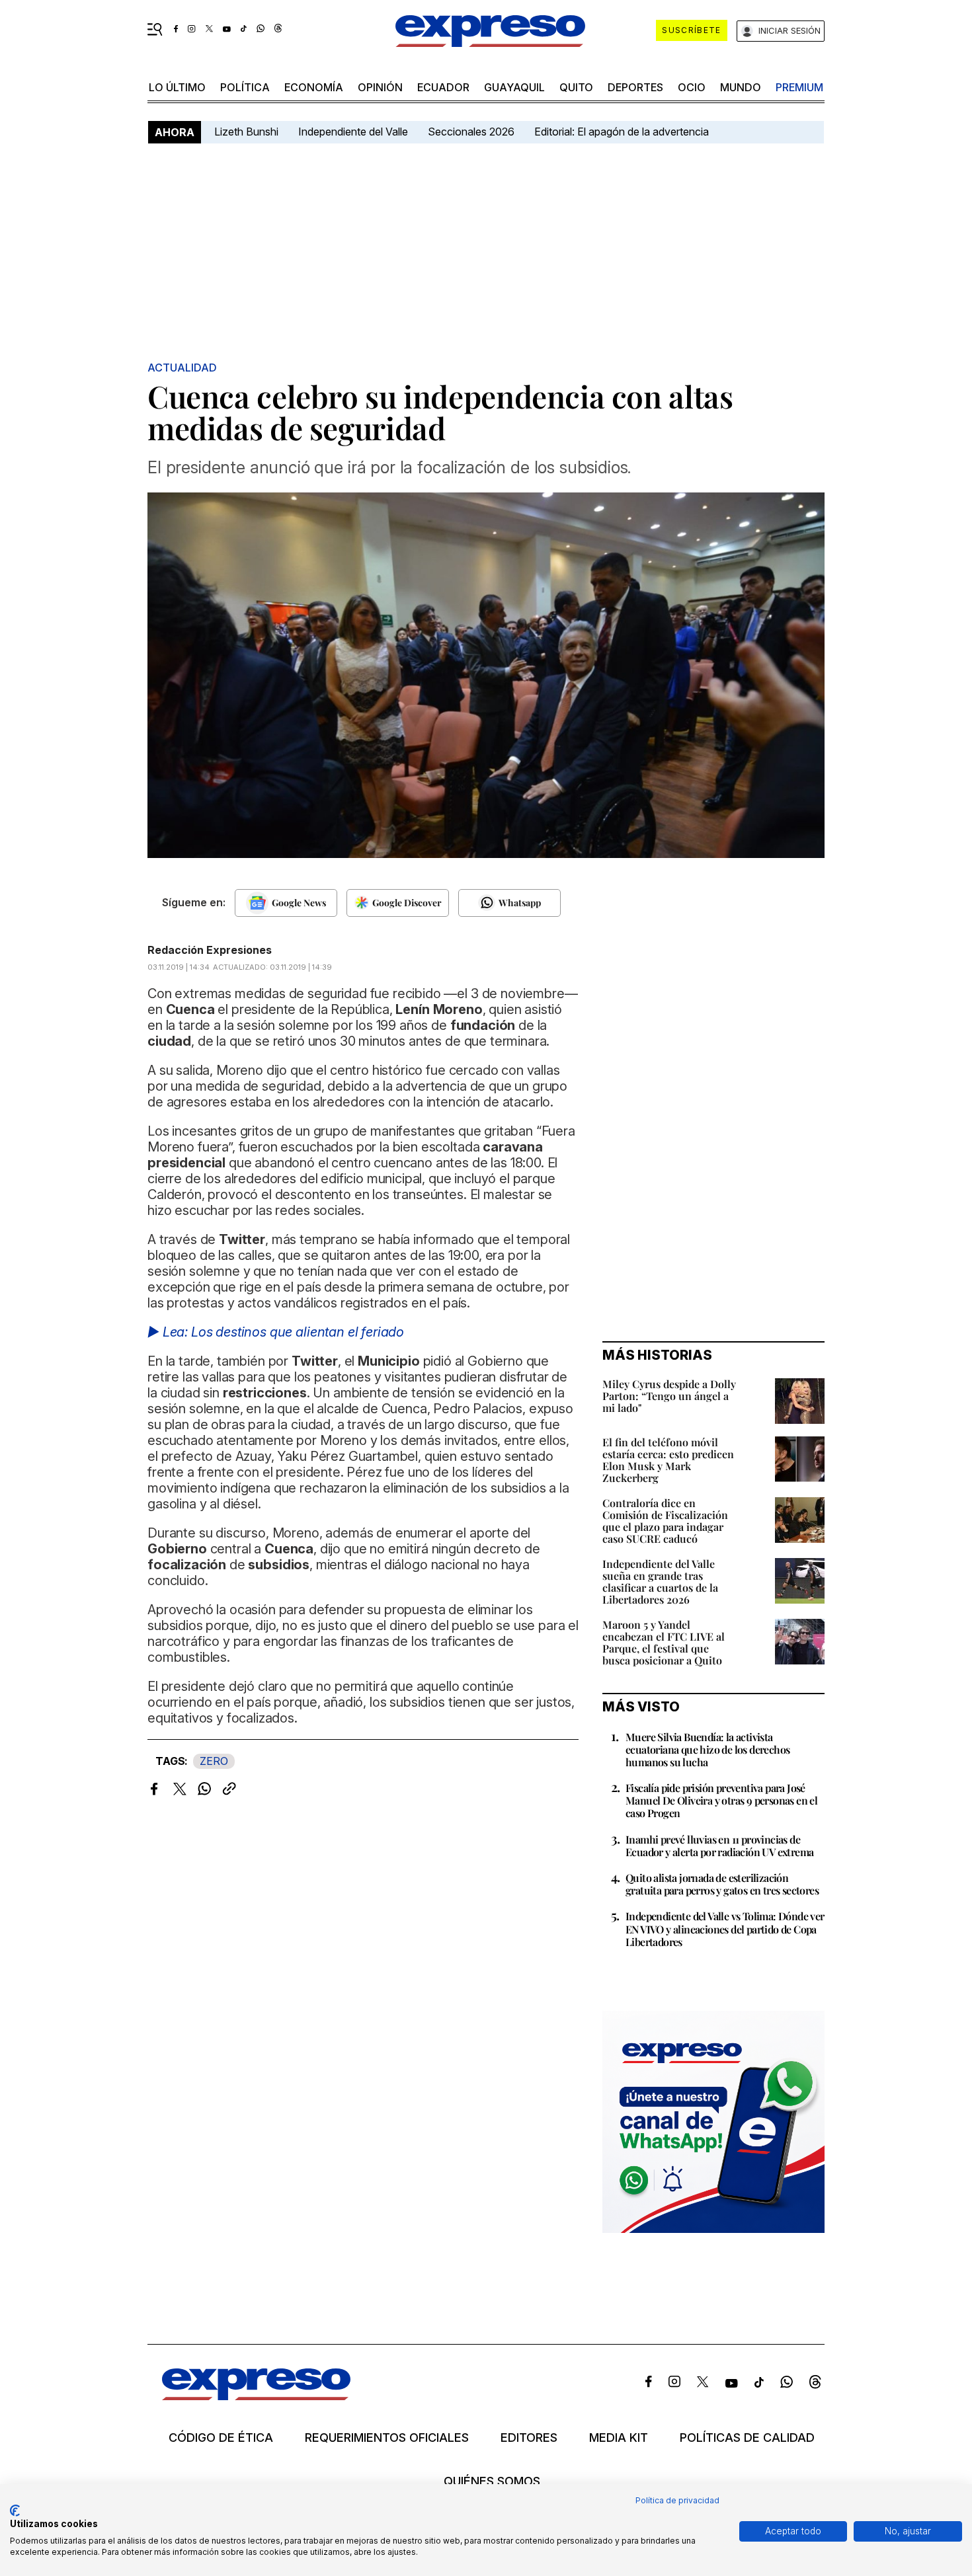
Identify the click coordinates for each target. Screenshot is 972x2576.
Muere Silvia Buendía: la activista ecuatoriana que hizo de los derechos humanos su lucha (708, 1749)
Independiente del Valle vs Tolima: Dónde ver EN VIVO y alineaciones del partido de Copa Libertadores (725, 1929)
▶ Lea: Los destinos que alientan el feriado (276, 1332)
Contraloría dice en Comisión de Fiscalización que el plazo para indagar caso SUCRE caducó (665, 1521)
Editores (529, 2438)
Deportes (635, 87)
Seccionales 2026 (471, 132)
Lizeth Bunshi (246, 132)
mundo (741, 87)
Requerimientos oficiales (387, 2438)
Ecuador (443, 87)
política (245, 87)
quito (576, 87)
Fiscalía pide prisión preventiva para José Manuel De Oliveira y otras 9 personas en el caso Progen (721, 1800)
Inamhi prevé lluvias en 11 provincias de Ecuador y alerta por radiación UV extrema (719, 1846)
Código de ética (221, 2438)
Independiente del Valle (353, 132)
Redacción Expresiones (210, 950)
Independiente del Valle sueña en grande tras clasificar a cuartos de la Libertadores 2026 (660, 1581)
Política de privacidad (677, 2500)
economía (314, 87)
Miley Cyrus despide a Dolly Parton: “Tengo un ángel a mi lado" (669, 1396)
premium (799, 87)
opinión (380, 87)
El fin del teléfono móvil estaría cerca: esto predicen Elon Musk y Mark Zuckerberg (668, 1460)
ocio (692, 87)
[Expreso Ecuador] (256, 2396)
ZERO (214, 1761)
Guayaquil (514, 87)
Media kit (619, 2438)
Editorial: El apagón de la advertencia (622, 132)
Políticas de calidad (747, 2438)
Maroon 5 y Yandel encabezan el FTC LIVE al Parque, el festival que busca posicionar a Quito (664, 1642)
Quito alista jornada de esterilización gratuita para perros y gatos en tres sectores (722, 1884)
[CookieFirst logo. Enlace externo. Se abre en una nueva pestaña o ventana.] (15, 2511)
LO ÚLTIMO (177, 87)
